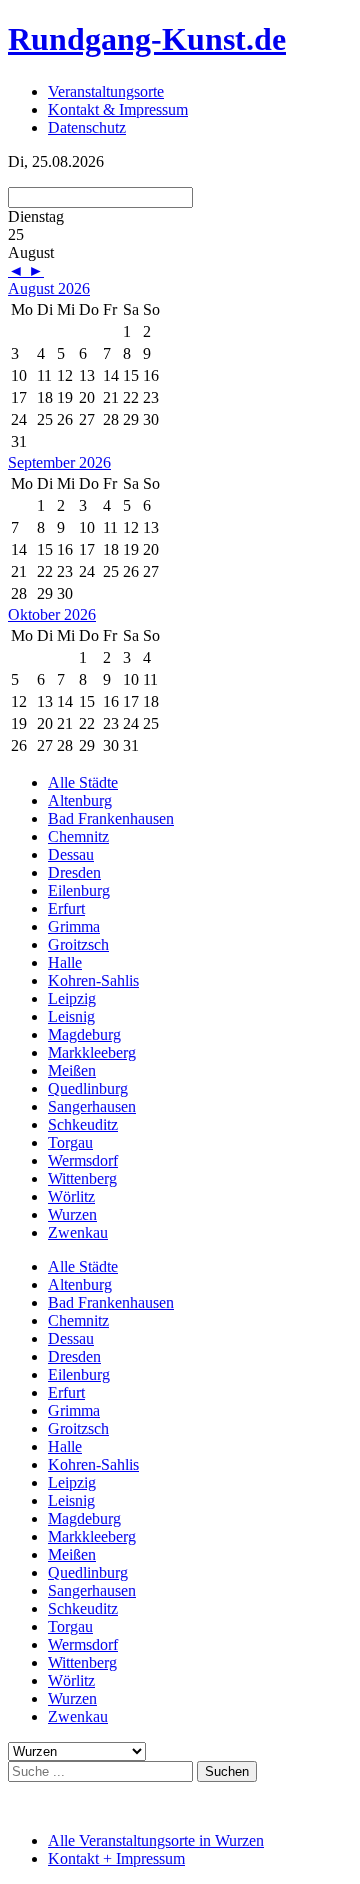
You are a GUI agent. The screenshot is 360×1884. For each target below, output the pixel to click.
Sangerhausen (92, 1106)
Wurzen (72, 1214)
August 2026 (49, 288)
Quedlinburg (88, 1088)
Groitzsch (78, 944)
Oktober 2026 (52, 614)
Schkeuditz (83, 1124)
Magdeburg (84, 1034)
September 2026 (59, 462)
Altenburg (80, 800)
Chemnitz (78, 836)
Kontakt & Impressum (118, 109)
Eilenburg (79, 890)
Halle (65, 962)
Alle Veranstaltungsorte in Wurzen (156, 1840)
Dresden (74, 872)
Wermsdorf (83, 1160)
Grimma (74, 926)
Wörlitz (71, 1196)
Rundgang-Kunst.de (147, 39)
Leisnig (71, 1016)
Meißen (72, 1070)
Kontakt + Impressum (116, 1858)
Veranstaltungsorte (106, 91)
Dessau (71, 854)
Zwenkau (78, 1232)
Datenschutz (87, 127)
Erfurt (66, 908)
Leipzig (72, 998)
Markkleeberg (92, 1052)
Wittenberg (82, 1178)
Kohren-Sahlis (93, 980)
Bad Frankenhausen (111, 818)
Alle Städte (83, 782)
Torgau (70, 1142)
